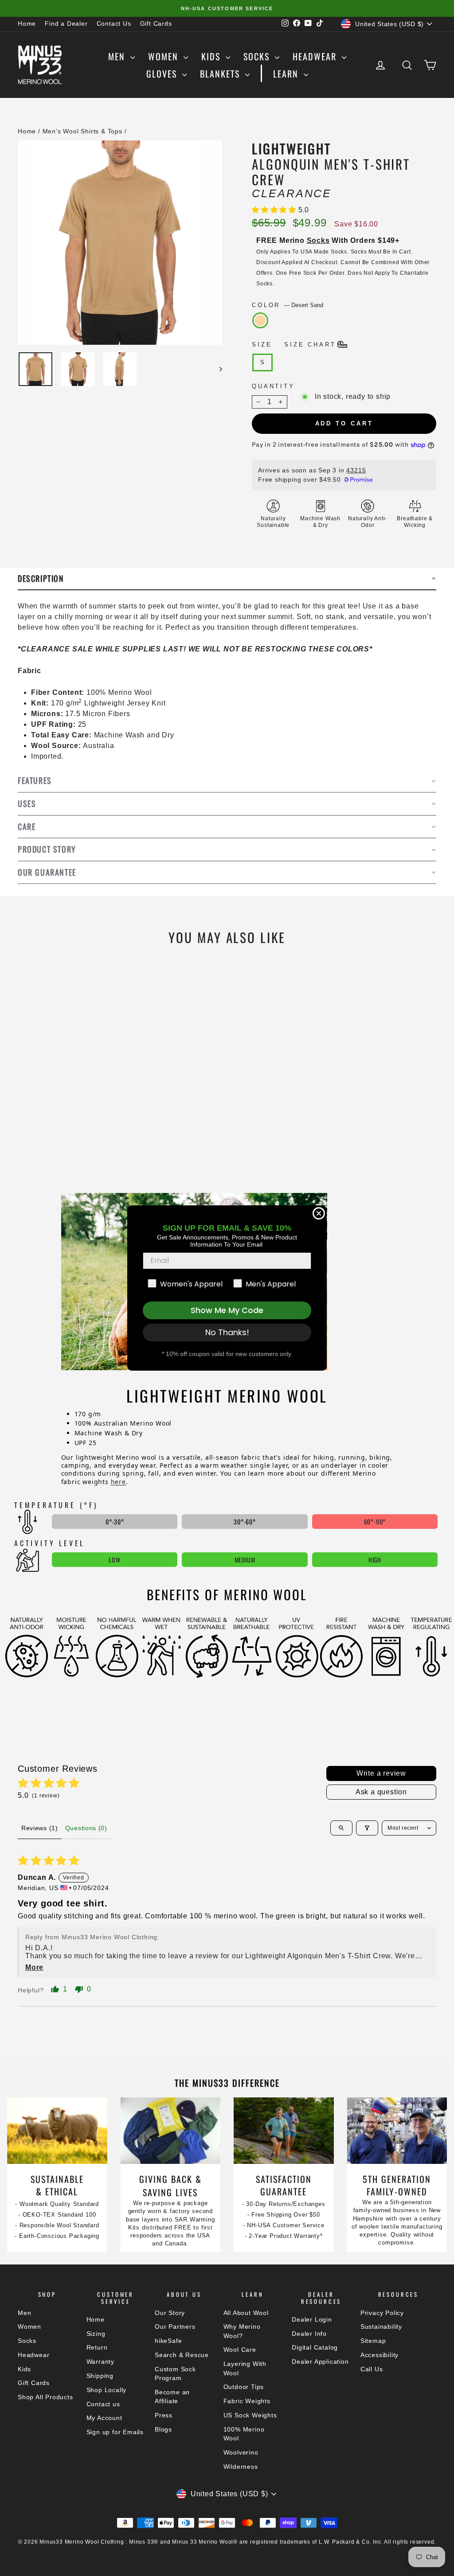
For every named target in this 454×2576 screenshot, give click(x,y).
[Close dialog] (319, 1213)
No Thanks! (227, 1332)
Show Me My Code (227, 1310)
